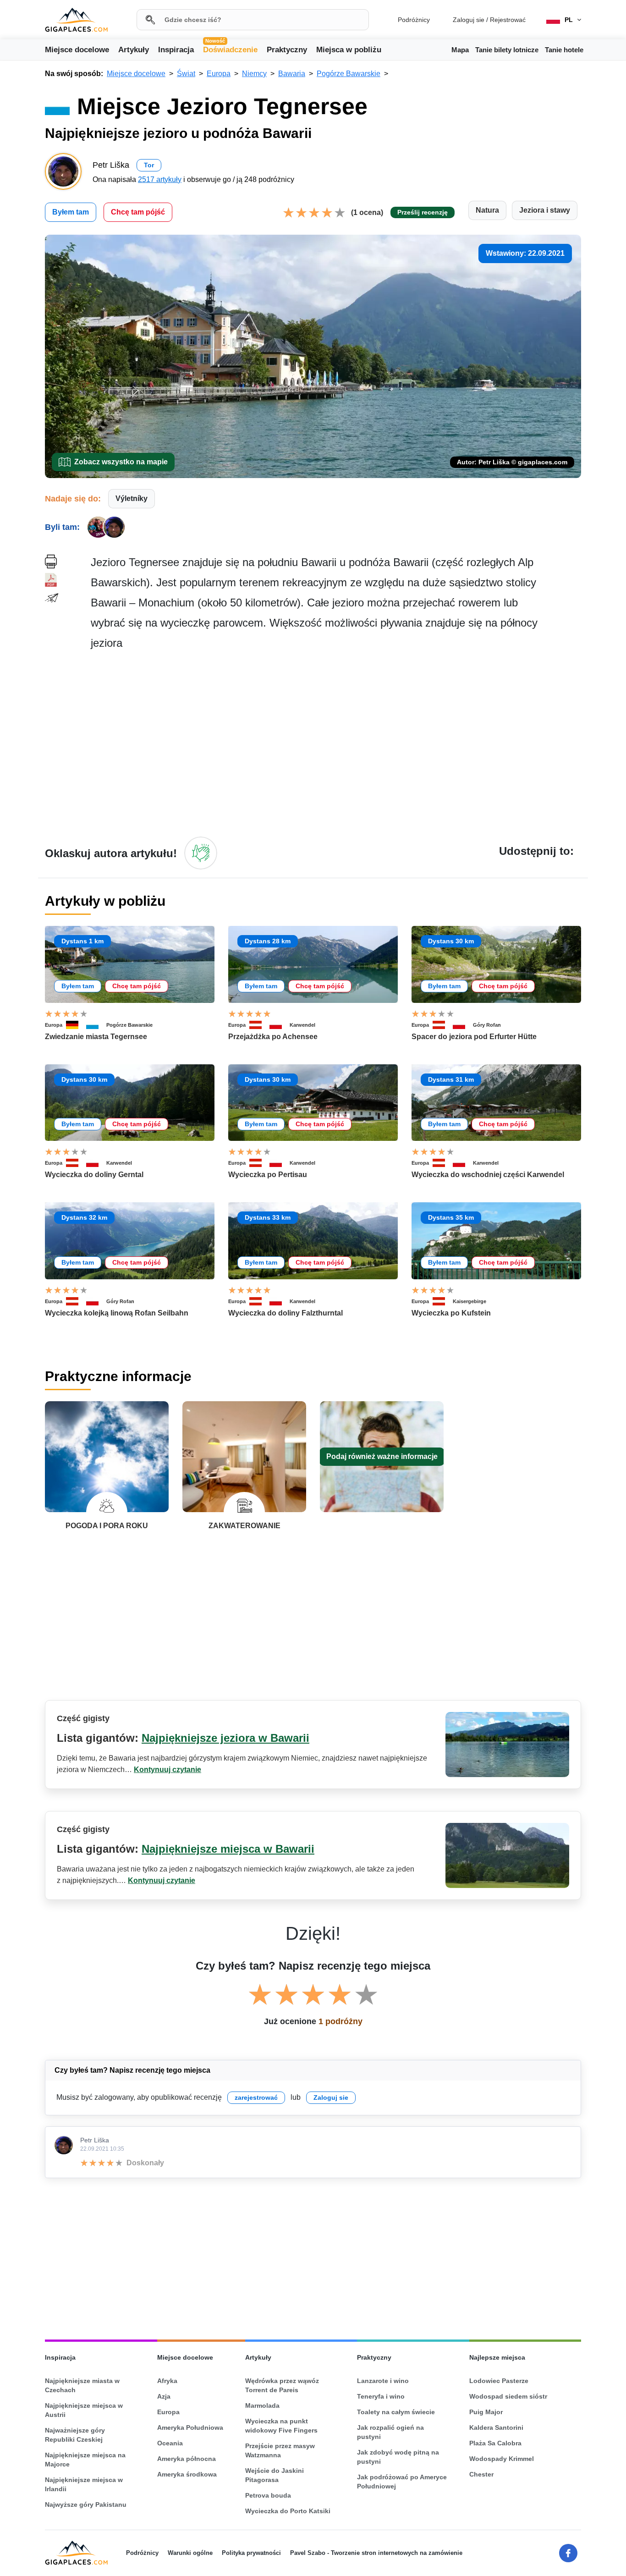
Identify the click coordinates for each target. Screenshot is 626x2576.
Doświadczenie (230, 49)
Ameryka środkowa (187, 2474)
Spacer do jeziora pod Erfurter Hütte (474, 1037)
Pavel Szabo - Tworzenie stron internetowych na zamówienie (376, 2553)
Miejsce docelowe (77, 50)
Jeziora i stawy (545, 210)
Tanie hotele (564, 50)
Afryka (167, 2381)
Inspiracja (176, 50)
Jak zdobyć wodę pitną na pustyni (398, 2457)
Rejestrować (508, 20)
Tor (149, 165)
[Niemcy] (76, 1025)
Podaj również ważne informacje (382, 1456)
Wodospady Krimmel (502, 2459)
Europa (54, 1025)
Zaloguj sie (469, 20)
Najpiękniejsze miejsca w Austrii (84, 2410)
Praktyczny (287, 50)
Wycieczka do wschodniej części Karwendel (488, 1175)
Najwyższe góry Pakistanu (86, 2504)
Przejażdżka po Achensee (273, 1037)
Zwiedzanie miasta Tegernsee (96, 1037)
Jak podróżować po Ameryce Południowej (402, 2482)
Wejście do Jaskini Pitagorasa (275, 2475)
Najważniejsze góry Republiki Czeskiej (75, 2435)
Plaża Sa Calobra (495, 2443)
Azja (164, 2396)
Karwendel (302, 1025)
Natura (487, 210)
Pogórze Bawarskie (129, 1025)
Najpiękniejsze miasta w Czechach (82, 2385)
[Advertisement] (336, 743)
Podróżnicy (414, 20)
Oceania (170, 2443)
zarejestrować (256, 2097)
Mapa (460, 50)
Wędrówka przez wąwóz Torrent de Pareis (282, 2385)
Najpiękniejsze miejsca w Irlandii (84, 2484)
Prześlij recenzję (423, 212)
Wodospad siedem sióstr (508, 2396)
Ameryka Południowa (190, 2427)
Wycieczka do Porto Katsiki (288, 2511)
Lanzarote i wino (383, 2381)
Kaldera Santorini (496, 2427)
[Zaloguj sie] (201, 853)
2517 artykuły (160, 179)
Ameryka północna (187, 2459)
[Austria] (259, 1025)
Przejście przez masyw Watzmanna (280, 2450)
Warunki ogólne (190, 2553)
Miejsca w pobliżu (349, 50)
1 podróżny (340, 2021)
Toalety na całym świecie (396, 2412)
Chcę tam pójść (138, 212)
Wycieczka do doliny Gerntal (94, 1175)
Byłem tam (71, 212)
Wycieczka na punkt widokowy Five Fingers (281, 2426)
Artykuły (134, 50)
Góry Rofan (487, 1025)
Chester (481, 2474)
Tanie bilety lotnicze (507, 50)
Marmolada (262, 2405)
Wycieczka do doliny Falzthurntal (286, 1313)
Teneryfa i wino (381, 2396)
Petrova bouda (268, 2495)
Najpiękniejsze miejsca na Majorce (85, 2460)
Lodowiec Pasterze (499, 2381)
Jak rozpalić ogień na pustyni (390, 2432)
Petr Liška (95, 2140)
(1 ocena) (367, 212)
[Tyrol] (280, 1025)
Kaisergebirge (469, 1301)
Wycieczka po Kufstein (451, 1313)
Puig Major (486, 2412)
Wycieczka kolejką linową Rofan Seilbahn (117, 1313)
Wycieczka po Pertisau (268, 1175)
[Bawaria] (96, 1025)
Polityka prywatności (251, 2553)
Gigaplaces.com (76, 20)
